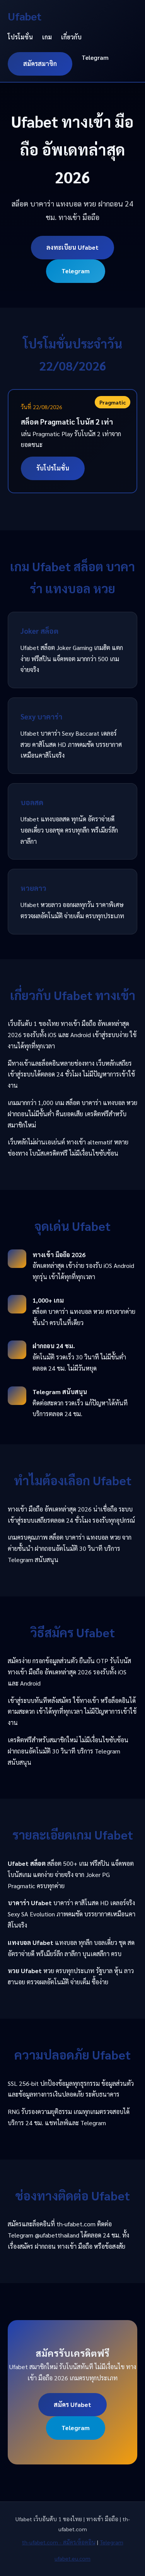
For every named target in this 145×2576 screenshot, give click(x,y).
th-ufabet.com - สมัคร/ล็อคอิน (59, 2542)
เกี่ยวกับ (71, 37)
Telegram (95, 57)
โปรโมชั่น (20, 37)
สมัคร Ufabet (72, 2404)
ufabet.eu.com (72, 2558)
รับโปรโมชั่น (53, 468)
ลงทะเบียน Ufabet (72, 247)
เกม (47, 37)
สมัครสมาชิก (40, 63)
